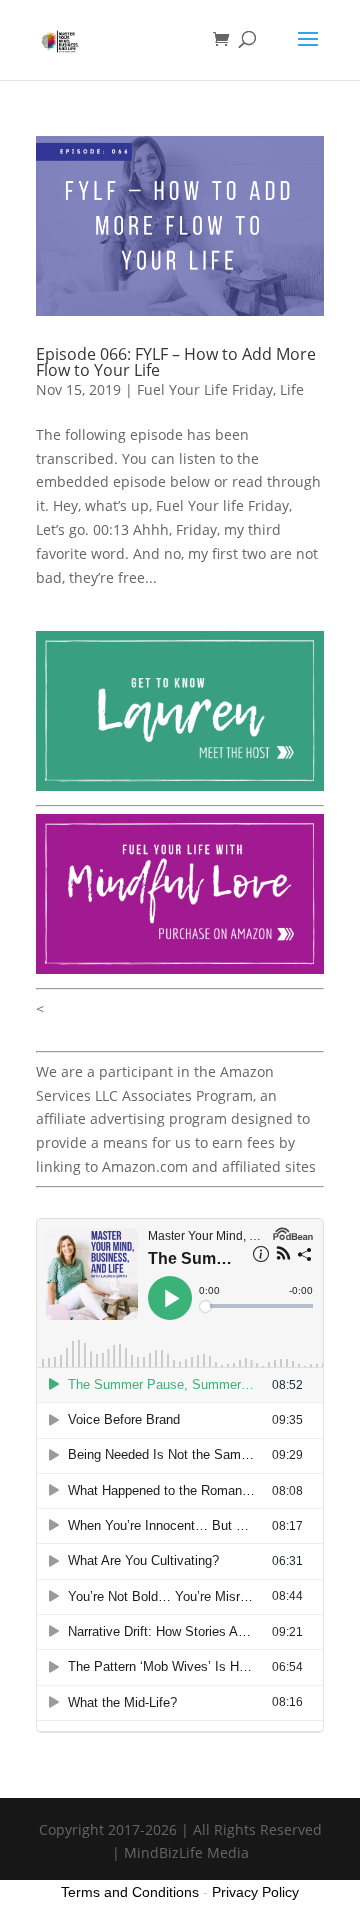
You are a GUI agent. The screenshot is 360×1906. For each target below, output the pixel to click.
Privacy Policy (255, 1892)
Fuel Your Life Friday (205, 389)
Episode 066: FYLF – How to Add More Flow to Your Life (176, 362)
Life (292, 389)
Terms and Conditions (130, 1892)
